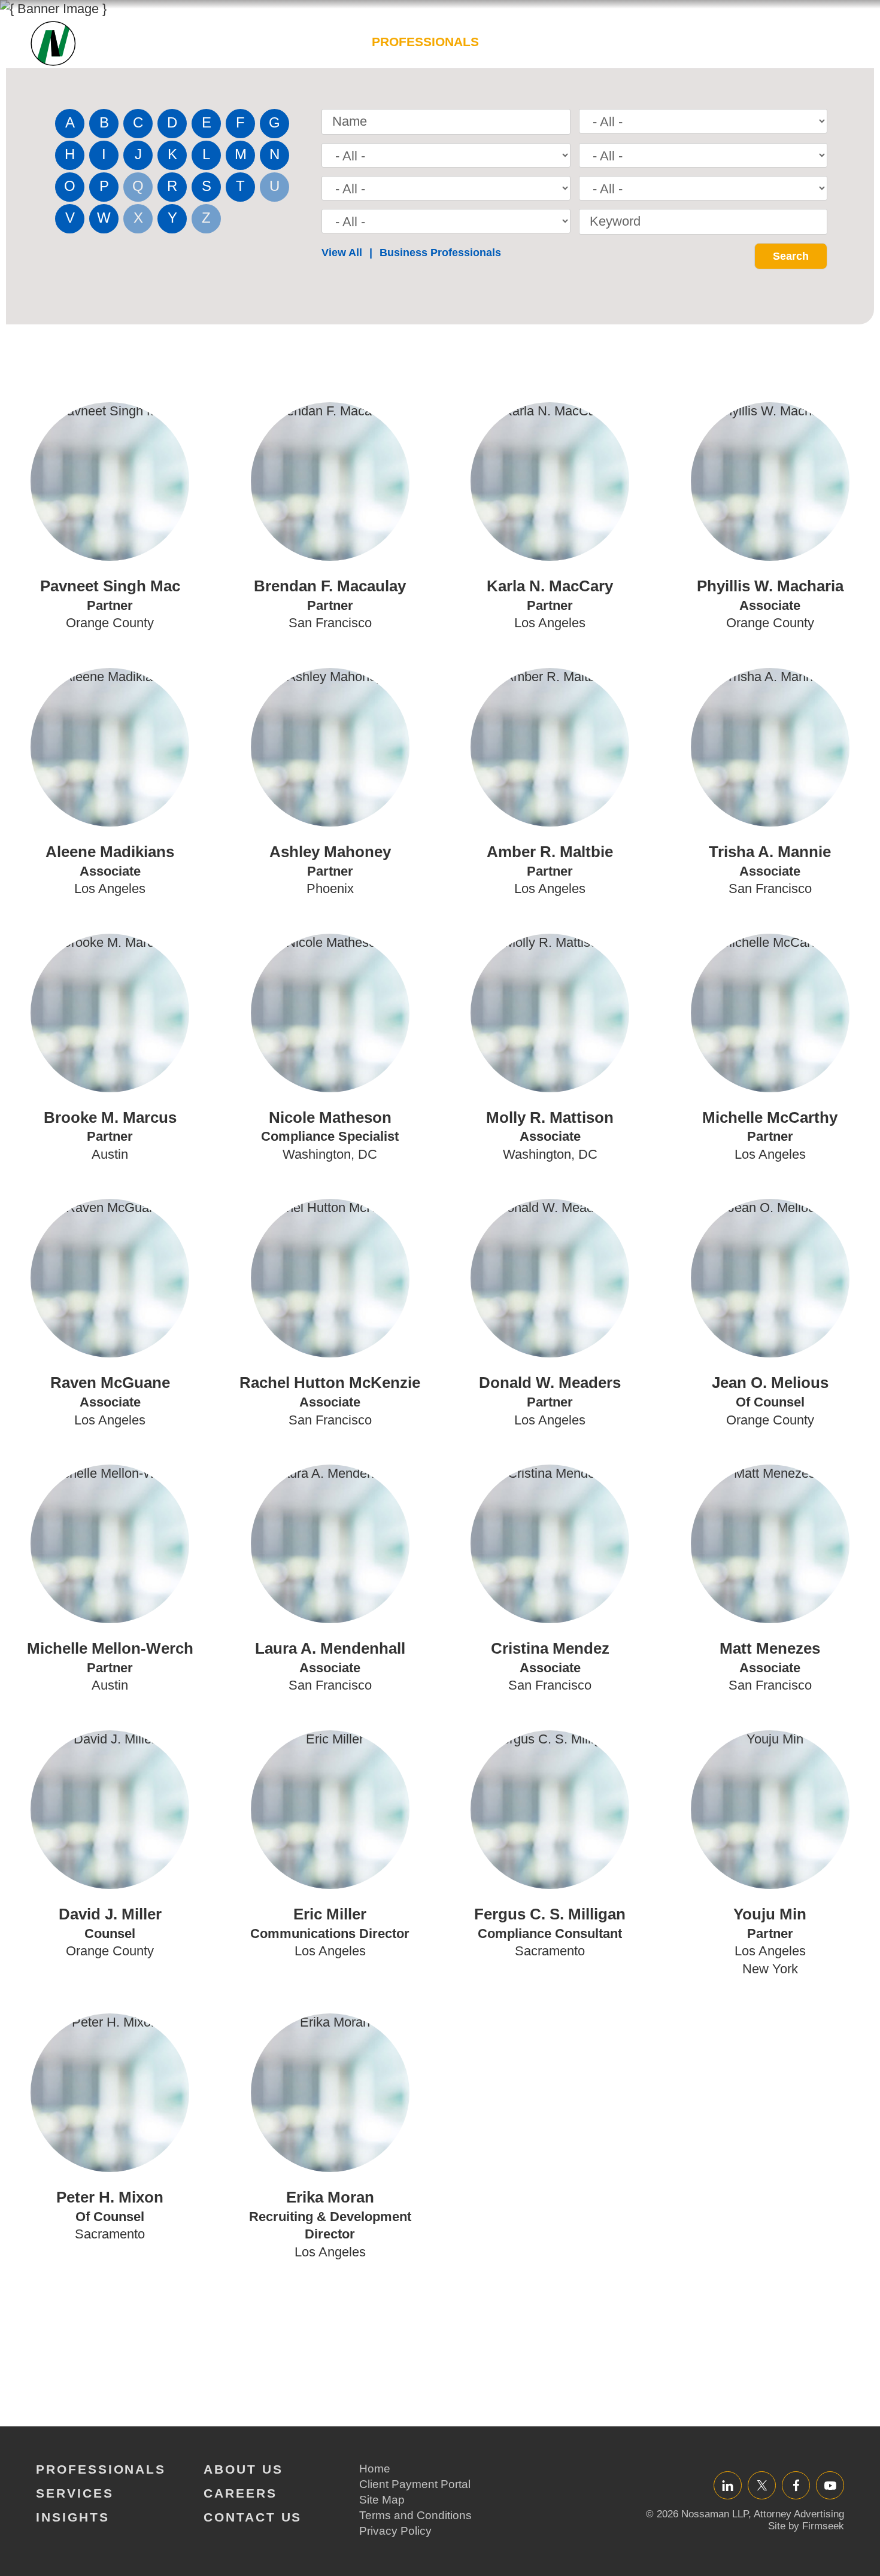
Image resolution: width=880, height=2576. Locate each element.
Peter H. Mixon (110, 2197)
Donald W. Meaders (550, 1383)
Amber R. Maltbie (550, 852)
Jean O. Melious (770, 1383)
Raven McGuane (110, 1383)
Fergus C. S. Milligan (550, 1914)
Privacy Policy (395, 2531)
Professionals (425, 42)
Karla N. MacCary (550, 586)
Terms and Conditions (415, 2515)
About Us (695, 42)
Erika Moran (330, 2197)
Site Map (382, 2500)
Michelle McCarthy (770, 1117)
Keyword (615, 221)
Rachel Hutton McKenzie (330, 1383)
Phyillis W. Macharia (770, 586)
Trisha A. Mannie (770, 852)
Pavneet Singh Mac (110, 586)
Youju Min (770, 1914)
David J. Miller (110, 1914)
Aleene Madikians (110, 852)
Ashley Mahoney (330, 852)
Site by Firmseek (806, 2526)
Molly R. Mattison (550, 1117)
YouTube (830, 2485)
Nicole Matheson (330, 1117)
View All (342, 253)
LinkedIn (728, 2485)
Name (350, 121)
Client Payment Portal (415, 2484)
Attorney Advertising (799, 2514)
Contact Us (253, 2517)
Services (531, 42)
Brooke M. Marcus (110, 1117)
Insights (613, 42)
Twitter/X (762, 2485)
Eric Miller (330, 1914)
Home (375, 2469)
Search (837, 48)
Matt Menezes (770, 1648)
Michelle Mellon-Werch (110, 1648)
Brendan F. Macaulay (330, 586)
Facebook (796, 2485)
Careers (779, 42)
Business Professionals (440, 253)
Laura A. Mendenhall (330, 1648)
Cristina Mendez (550, 1648)
